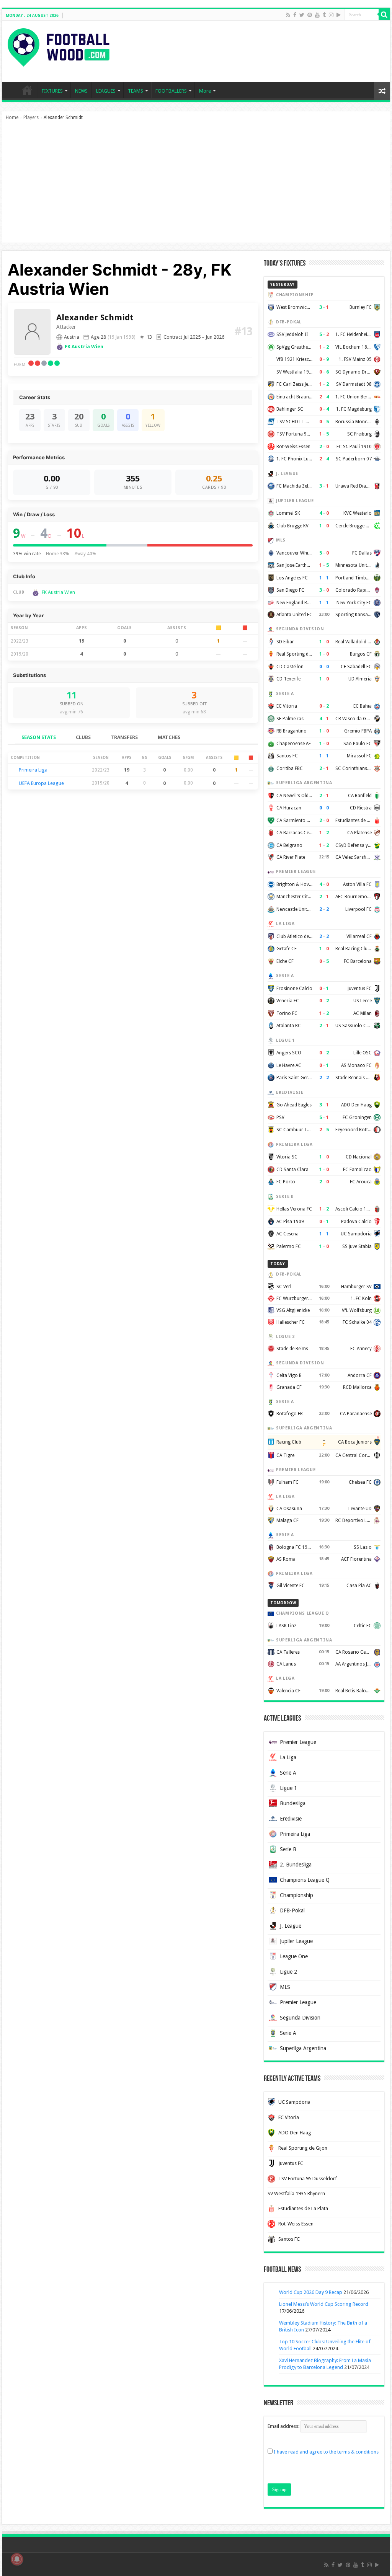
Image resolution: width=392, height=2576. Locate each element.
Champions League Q (305, 1880)
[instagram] (331, 15)
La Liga (288, 1757)
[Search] (384, 15)
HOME (27, 90)
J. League (291, 1926)
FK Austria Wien (84, 347)
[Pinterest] (310, 15)
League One (294, 1956)
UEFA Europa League (41, 783)
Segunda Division (300, 2018)
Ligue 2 (288, 1972)
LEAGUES (106, 91)
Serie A (288, 1773)
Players (31, 117)
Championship (296, 1895)
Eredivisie (291, 1819)
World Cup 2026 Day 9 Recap (311, 2292)
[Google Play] (339, 15)
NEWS (81, 91)
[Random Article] (382, 91)
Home (12, 117)
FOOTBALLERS (171, 91)
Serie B (288, 1849)
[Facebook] (295, 15)
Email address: (284, 2426)
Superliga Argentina (303, 2048)
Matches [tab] (169, 737)
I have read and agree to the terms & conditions (326, 2452)
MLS (285, 1987)
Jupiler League (296, 1941)
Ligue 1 (288, 1788)
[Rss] (288, 15)
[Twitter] (302, 15)
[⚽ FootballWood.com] (59, 46)
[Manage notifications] (17, 2559)
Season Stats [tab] (39, 737)
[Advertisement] (196, 185)
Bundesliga (293, 1803)
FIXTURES (52, 91)
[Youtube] (317, 15)
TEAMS (136, 91)
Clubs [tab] (83, 737)
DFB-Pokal (292, 1910)
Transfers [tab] (124, 737)
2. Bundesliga (296, 1865)
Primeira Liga (33, 770)
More (205, 91)
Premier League (298, 1742)
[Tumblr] (324, 15)
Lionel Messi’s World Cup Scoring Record (324, 2304)
